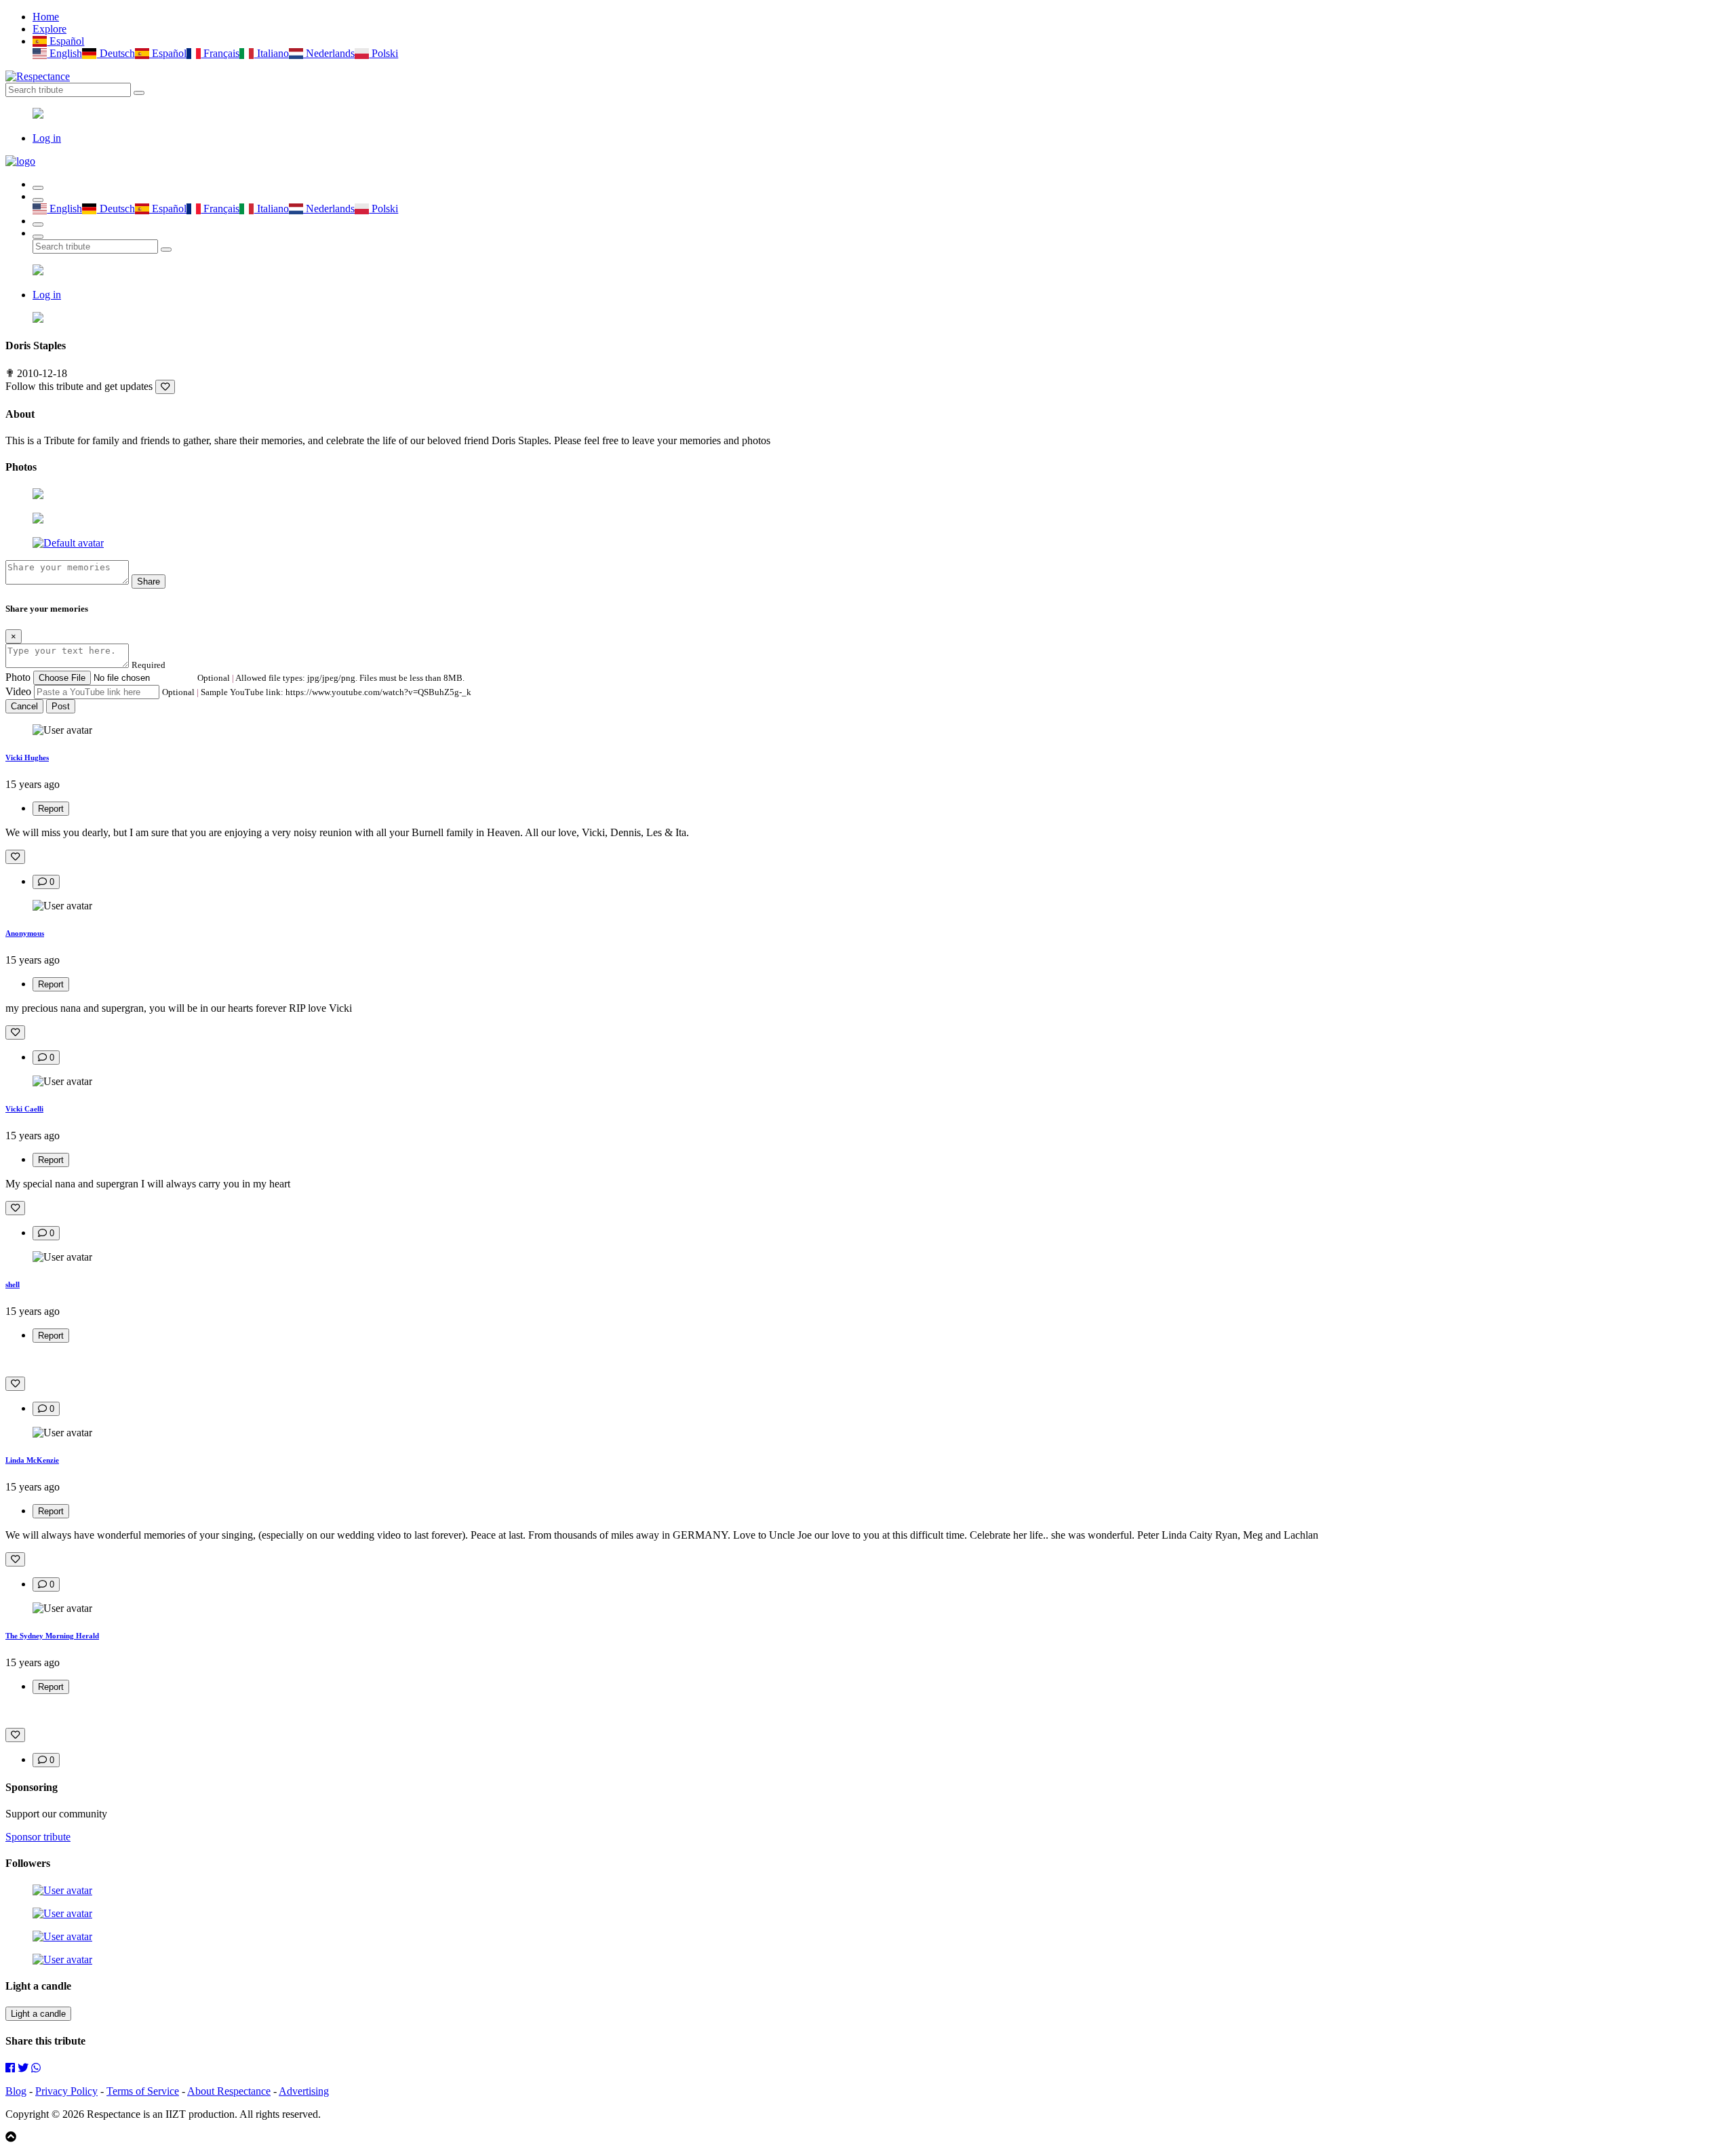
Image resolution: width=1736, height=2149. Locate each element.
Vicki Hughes (27, 757)
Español (65, 41)
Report (51, 809)
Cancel (24, 706)
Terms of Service (143, 2091)
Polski (383, 53)
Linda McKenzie (32, 1460)
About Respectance (229, 2091)
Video (18, 691)
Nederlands (329, 53)
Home (46, 17)
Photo (18, 677)
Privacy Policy (66, 2091)
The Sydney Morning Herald (52, 1636)
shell (13, 1284)
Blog (16, 2091)
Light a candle (38, 2014)
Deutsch (116, 53)
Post (61, 706)
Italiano (271, 53)
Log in (47, 138)
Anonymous (25, 933)
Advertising (304, 2091)
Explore (50, 29)
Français (220, 53)
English (64, 53)
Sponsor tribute (38, 1837)
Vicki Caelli (24, 1109)
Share (149, 581)
